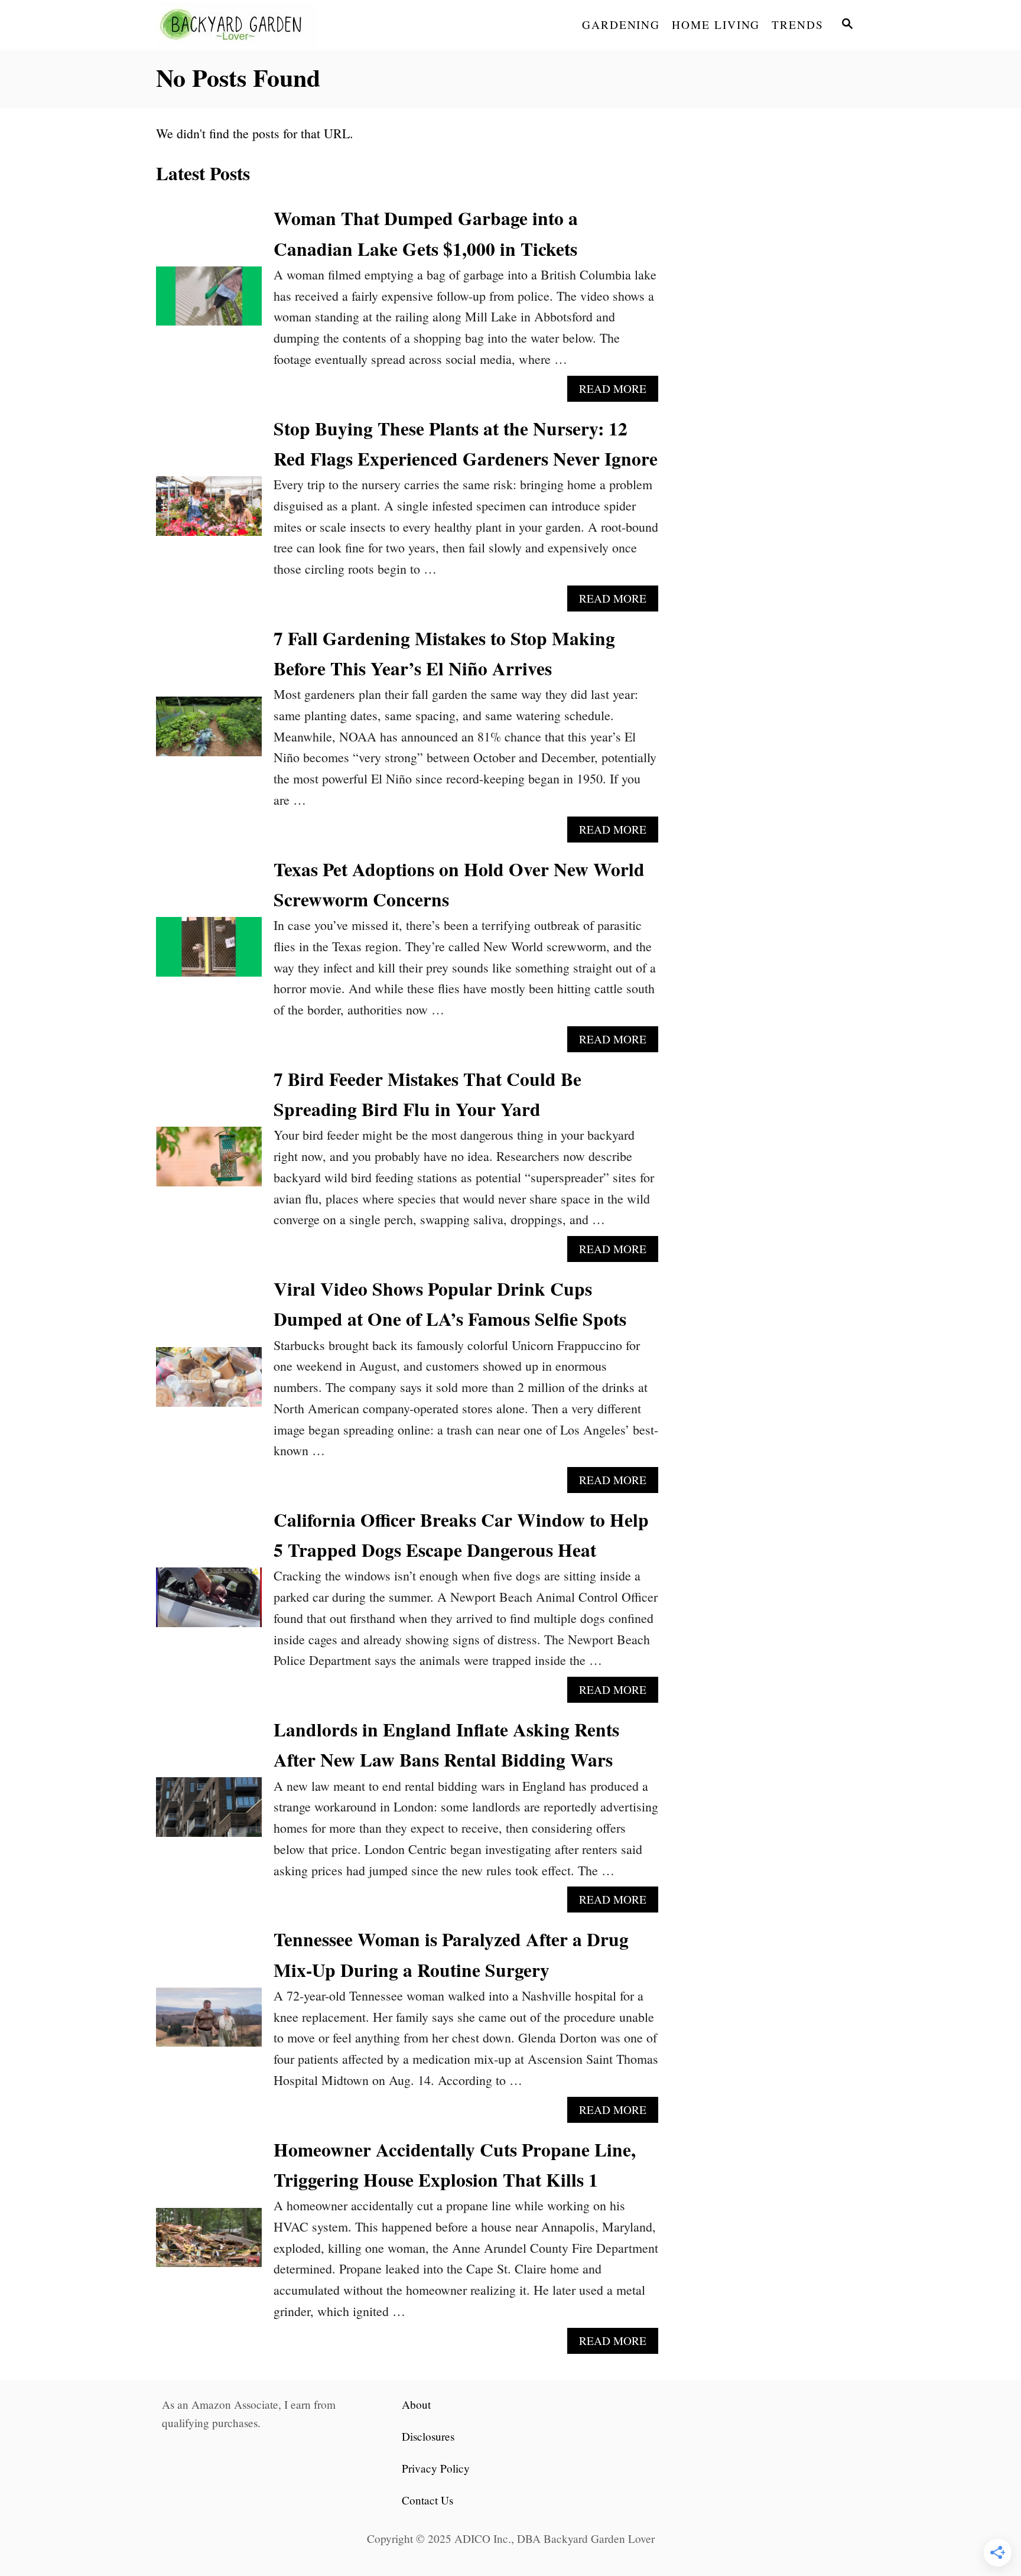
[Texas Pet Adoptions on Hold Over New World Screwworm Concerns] (209, 953)
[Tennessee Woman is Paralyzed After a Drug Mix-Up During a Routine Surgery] (209, 2024)
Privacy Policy (436, 2468)
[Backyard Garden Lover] (262, 25)
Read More (619, 391)
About (416, 2404)
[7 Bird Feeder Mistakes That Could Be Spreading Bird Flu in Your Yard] (209, 1163)
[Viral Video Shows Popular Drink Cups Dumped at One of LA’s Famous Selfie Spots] (209, 1383)
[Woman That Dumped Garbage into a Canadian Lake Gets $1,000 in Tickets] (209, 303)
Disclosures (428, 2436)
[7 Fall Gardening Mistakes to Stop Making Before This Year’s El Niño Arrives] (209, 733)
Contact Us (427, 2500)
